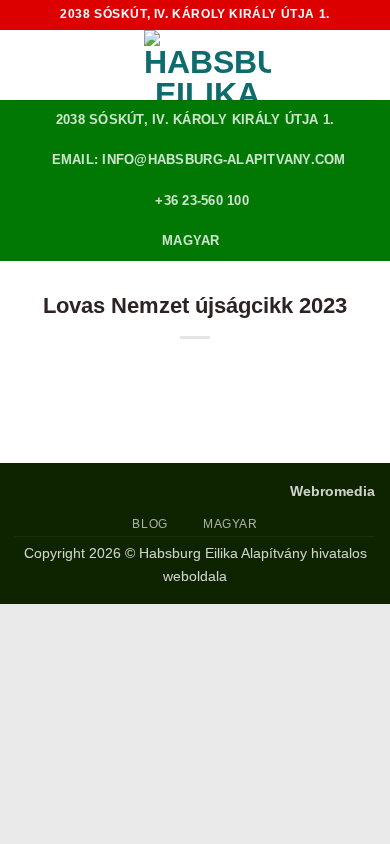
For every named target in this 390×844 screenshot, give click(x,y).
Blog (149, 524)
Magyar (191, 240)
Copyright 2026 (72, 553)
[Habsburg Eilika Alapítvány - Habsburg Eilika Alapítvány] (207, 65)
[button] (27, 64)
